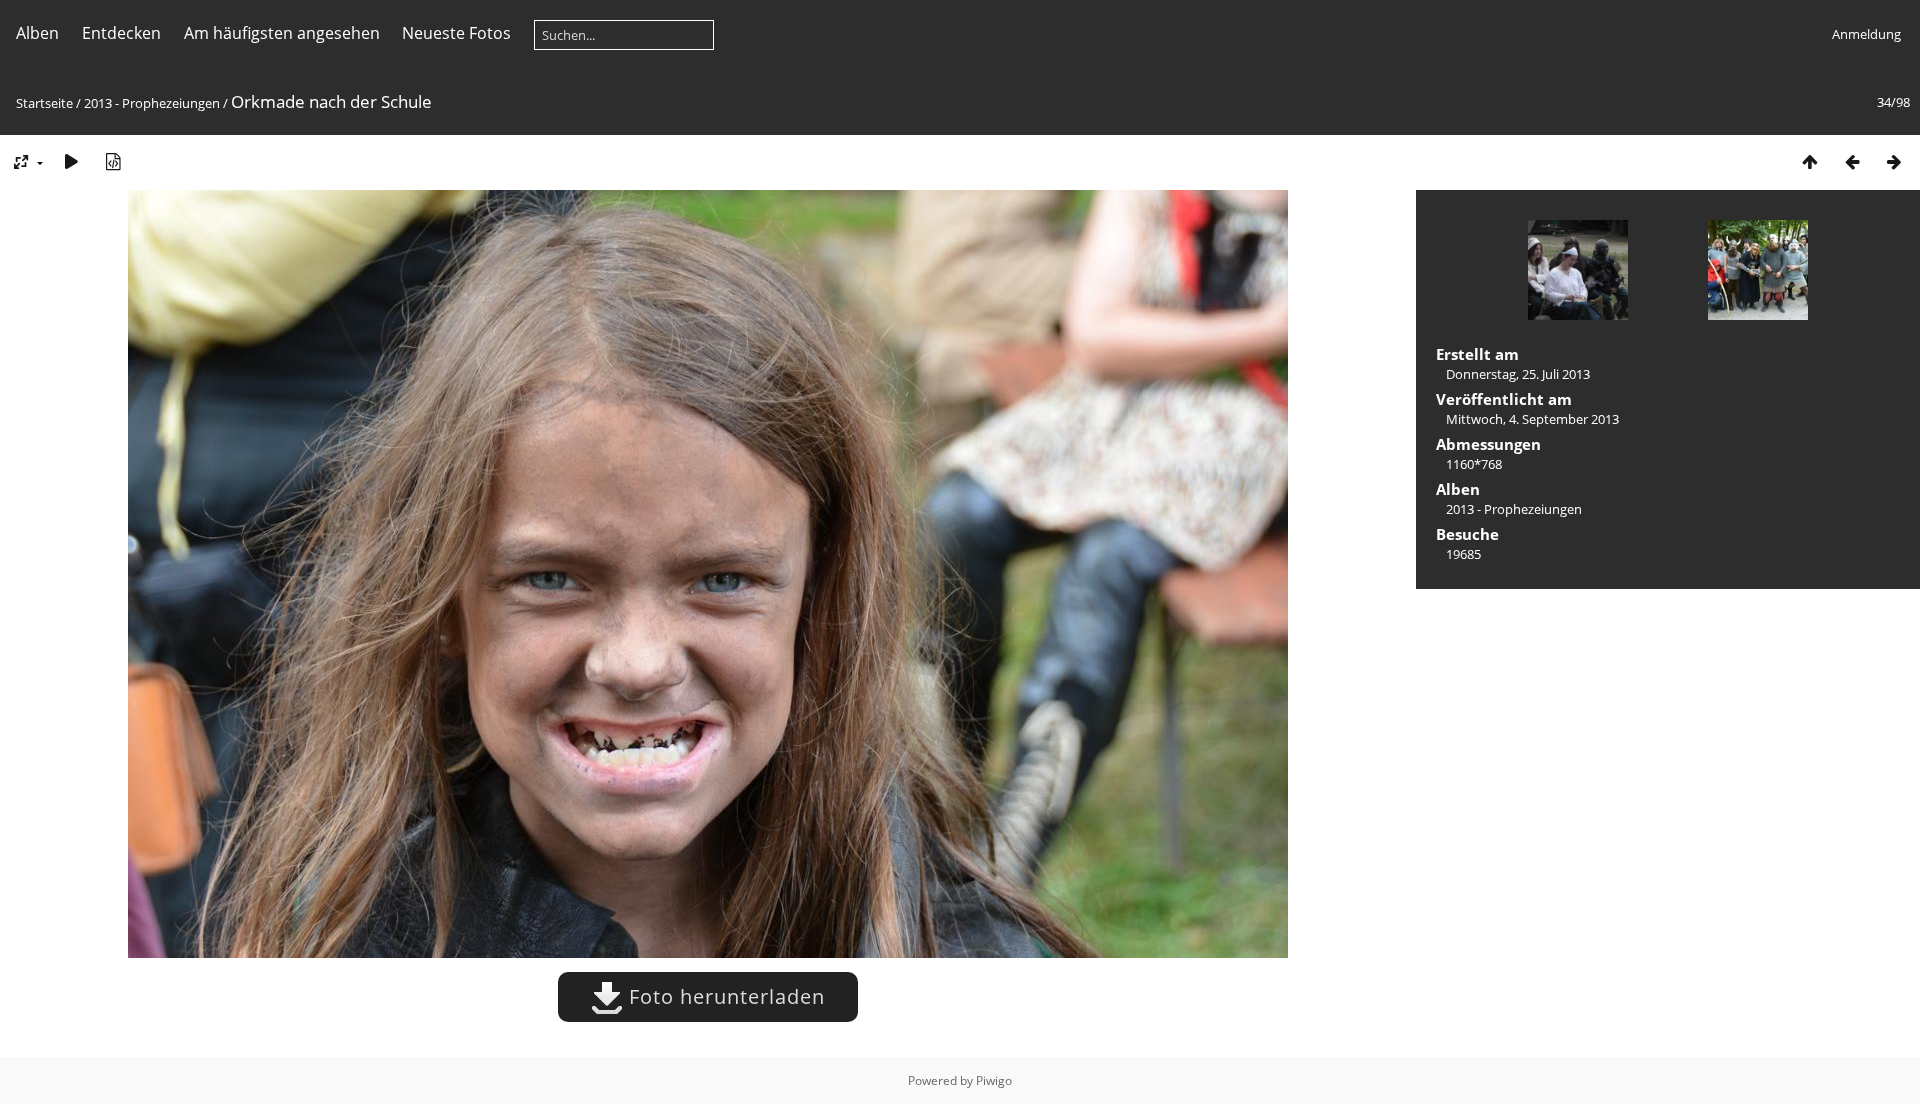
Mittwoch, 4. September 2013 (1532, 419)
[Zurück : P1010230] (1852, 161)
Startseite (44, 103)
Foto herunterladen (724, 996)
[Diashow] (71, 161)
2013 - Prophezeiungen (152, 103)
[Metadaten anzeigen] (113, 161)
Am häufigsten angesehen (282, 33)
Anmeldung (1866, 34)
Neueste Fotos (456, 33)
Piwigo (994, 1080)
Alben (37, 33)
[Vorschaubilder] (1810, 161)
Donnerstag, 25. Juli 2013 (1518, 374)
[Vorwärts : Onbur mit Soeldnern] (1894, 161)
